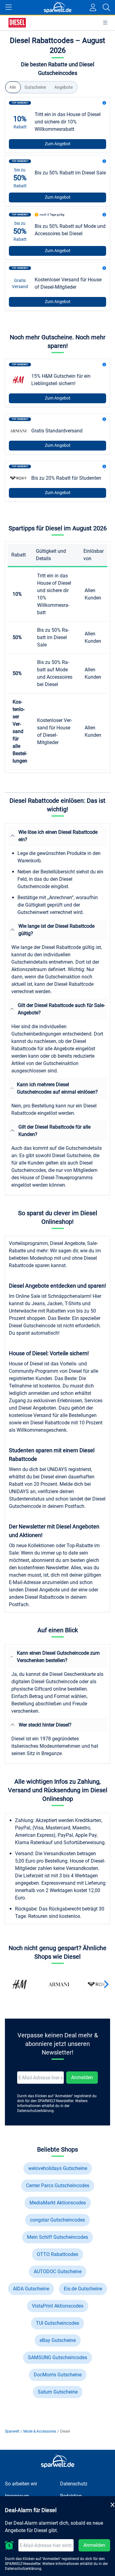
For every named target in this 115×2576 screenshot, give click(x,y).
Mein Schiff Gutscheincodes (57, 2237)
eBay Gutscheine (58, 2340)
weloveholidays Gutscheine (58, 2168)
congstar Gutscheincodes (57, 2220)
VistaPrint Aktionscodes (58, 2306)
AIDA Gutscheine (31, 2289)
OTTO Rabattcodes (57, 2254)
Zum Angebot (58, 144)
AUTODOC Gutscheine (58, 2272)
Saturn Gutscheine (58, 2392)
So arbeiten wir (21, 2484)
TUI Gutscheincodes (57, 2323)
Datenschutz (74, 2484)
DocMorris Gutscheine (58, 2375)
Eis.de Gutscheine (83, 2289)
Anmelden (82, 2077)
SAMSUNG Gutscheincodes (57, 2357)
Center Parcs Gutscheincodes (58, 2186)
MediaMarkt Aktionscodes (58, 2203)
